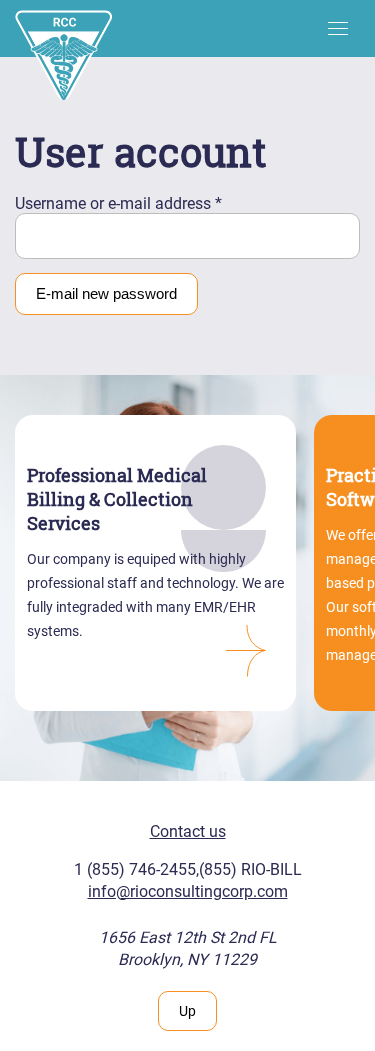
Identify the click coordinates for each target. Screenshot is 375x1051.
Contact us (188, 831)
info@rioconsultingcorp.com (188, 891)
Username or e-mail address (118, 203)
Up (187, 1011)
